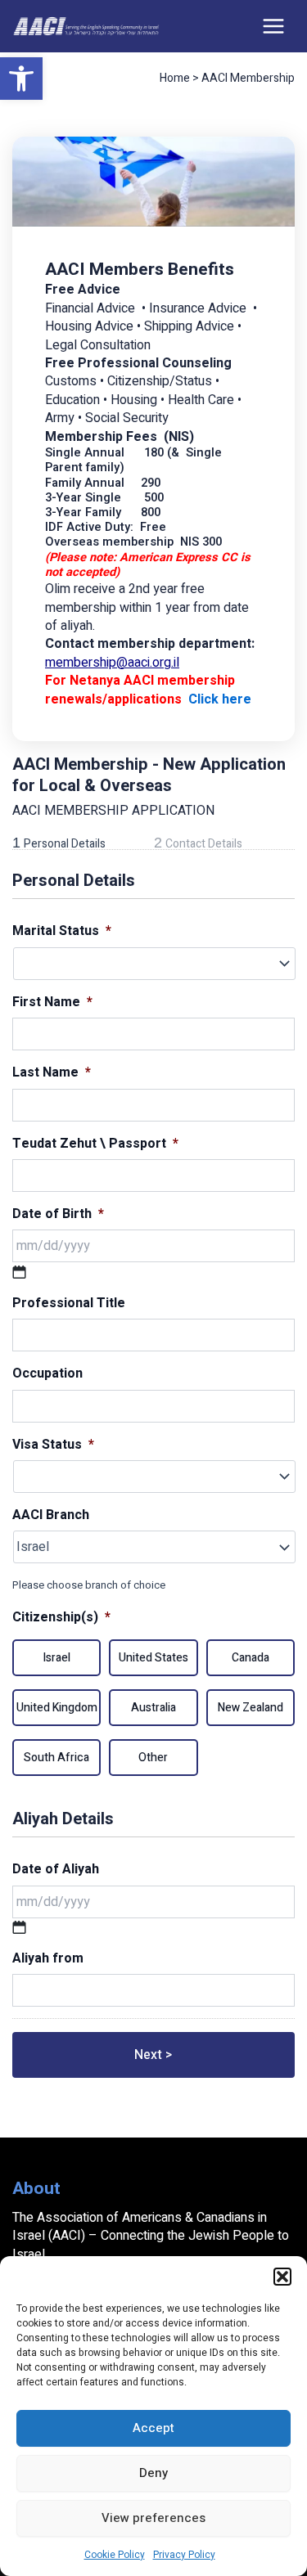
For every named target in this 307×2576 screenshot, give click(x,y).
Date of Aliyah (56, 1870)
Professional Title (69, 1304)
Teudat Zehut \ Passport (95, 1144)
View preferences (153, 2518)
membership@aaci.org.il (112, 663)
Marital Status (62, 931)
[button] (21, 79)
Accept (153, 2428)
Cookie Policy (115, 2555)
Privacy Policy (184, 2555)
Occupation (47, 1374)
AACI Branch (51, 1515)
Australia (153, 1708)
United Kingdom (57, 1708)
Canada (251, 1658)
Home (175, 78)
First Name (52, 1003)
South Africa (56, 1758)
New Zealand (251, 1708)
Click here (220, 699)
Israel (56, 1658)
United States (153, 1658)
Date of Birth (58, 1214)
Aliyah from (48, 1959)
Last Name (52, 1073)
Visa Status (53, 1445)
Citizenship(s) (61, 1618)
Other (153, 1758)
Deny (153, 2473)
